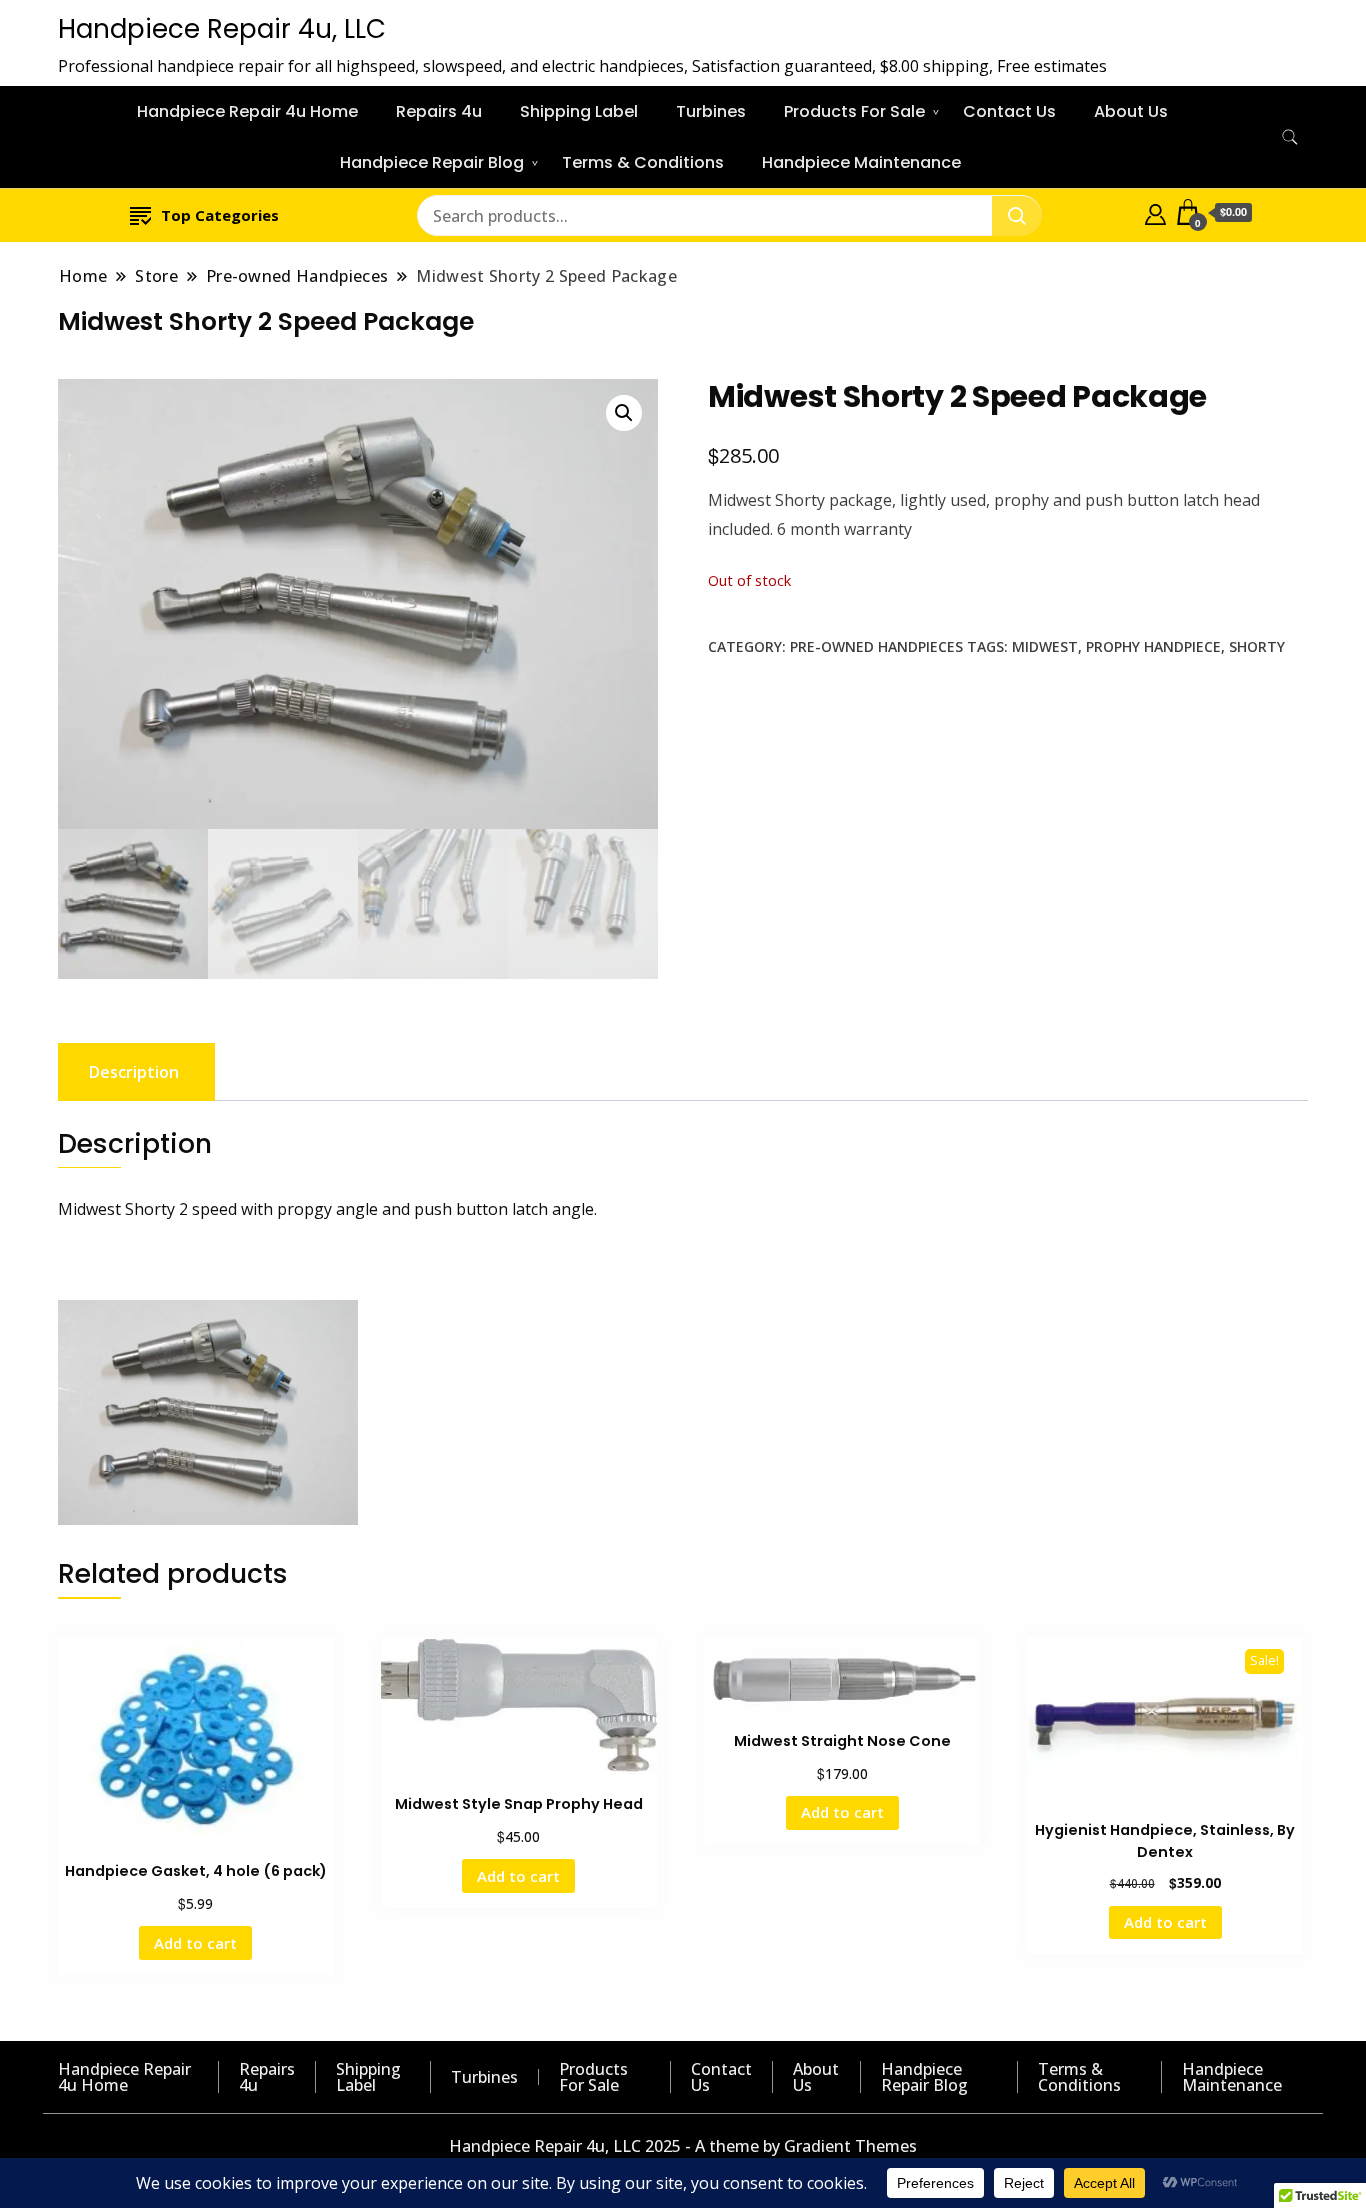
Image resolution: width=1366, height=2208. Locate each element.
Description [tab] (134, 1072)
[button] (624, 413)
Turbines (711, 111)
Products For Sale (854, 111)
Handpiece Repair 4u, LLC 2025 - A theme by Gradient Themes (683, 2146)
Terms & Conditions (643, 162)
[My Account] (1155, 212)
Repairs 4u (439, 111)
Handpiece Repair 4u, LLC (222, 29)
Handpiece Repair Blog (432, 162)
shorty (1257, 646)
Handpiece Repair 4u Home (247, 111)
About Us (1131, 111)
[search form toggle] (1290, 137)
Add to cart (195, 1943)
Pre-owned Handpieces (876, 646)
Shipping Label (579, 111)
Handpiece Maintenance (861, 162)
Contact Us (1009, 111)
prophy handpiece (1153, 646)
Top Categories (220, 215)
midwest (1045, 646)
